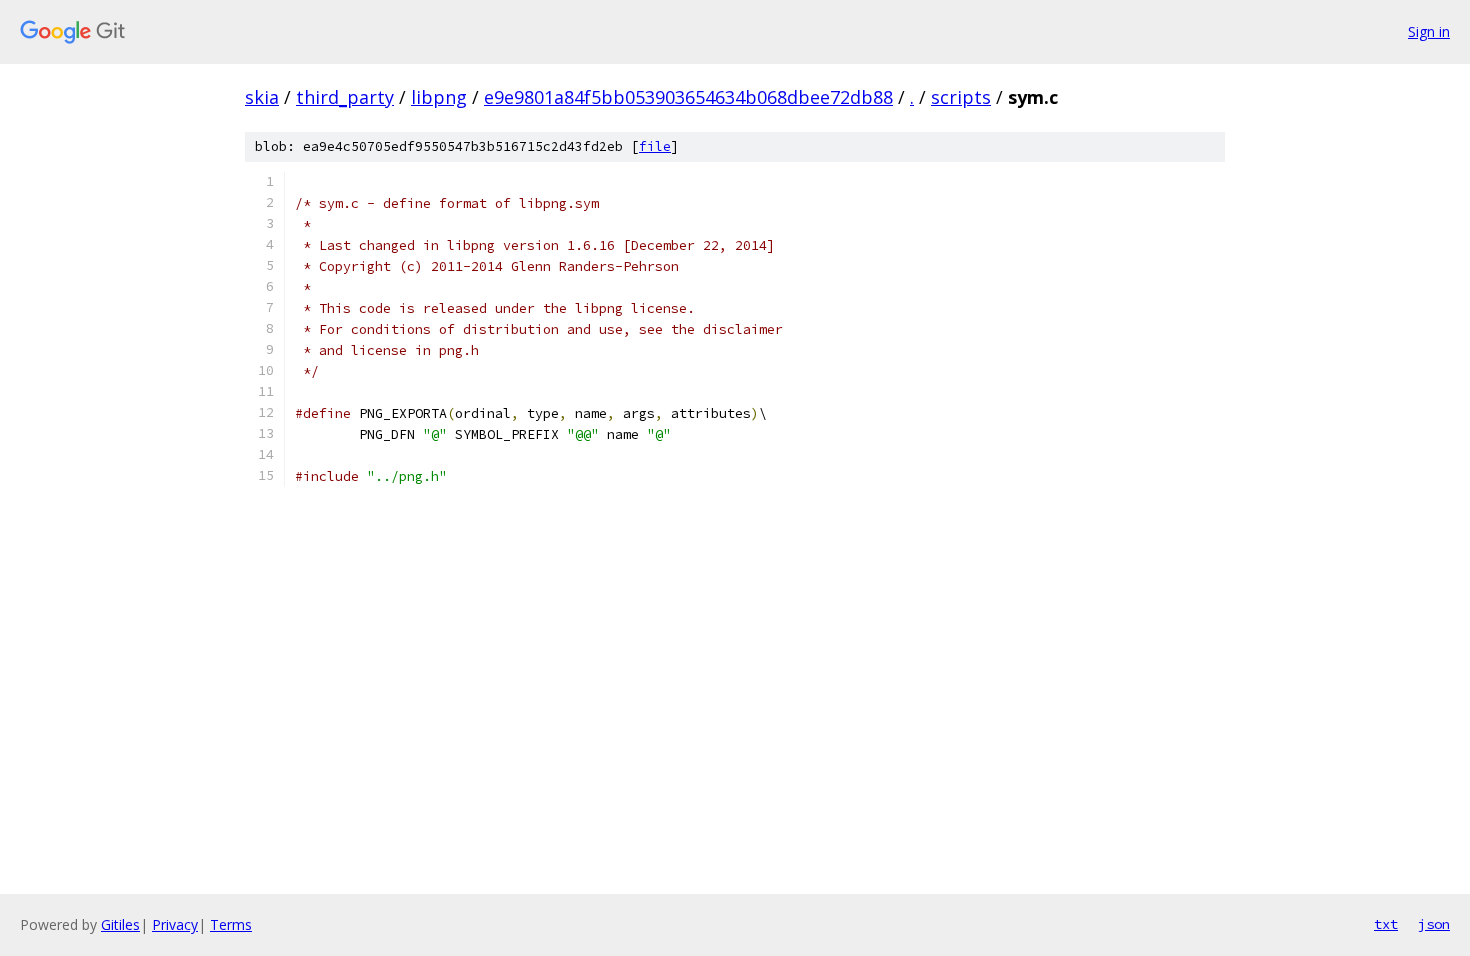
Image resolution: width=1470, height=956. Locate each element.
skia (262, 97)
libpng (439, 97)
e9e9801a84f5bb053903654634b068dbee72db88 (688, 97)
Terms (231, 924)
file (655, 146)
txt (1386, 924)
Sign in (1429, 31)
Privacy (175, 924)
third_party (345, 97)
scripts (961, 97)
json (1434, 924)
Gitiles (120, 924)
